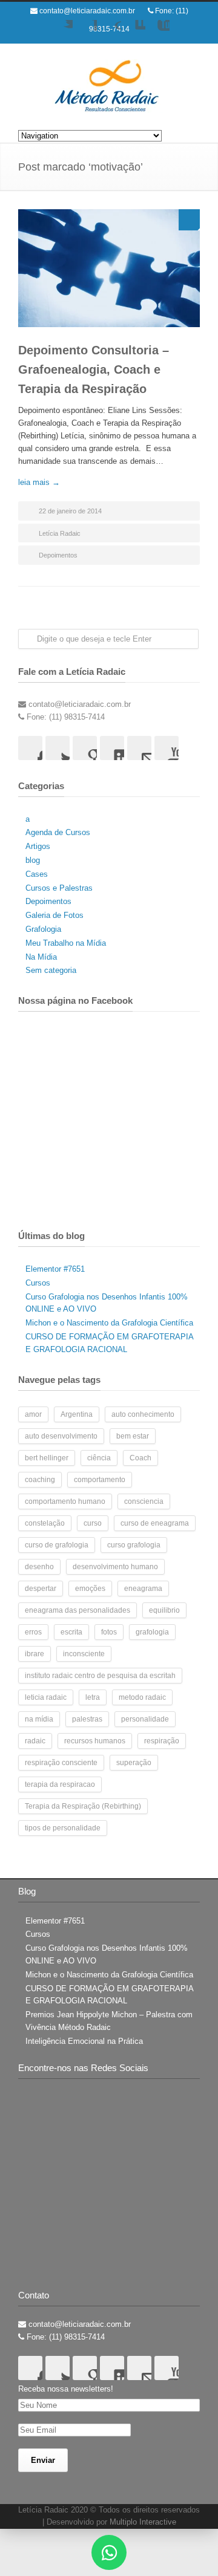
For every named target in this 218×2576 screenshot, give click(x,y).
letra (93, 1697)
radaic (35, 1741)
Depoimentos (58, 555)
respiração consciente (61, 1763)
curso (93, 1523)
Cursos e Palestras (59, 888)
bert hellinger (47, 1458)
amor (33, 1414)
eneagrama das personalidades (78, 1610)
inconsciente (84, 1654)
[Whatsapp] (109, 2552)
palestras (87, 1719)
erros (33, 1632)
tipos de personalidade (63, 1828)
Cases (37, 874)
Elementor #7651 (55, 1269)
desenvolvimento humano (115, 1567)
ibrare (35, 1654)
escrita (71, 1632)
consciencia (144, 1501)
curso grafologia (134, 1545)
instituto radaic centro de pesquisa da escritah (100, 1676)
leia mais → (39, 482)
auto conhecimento (143, 1414)
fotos (109, 1632)
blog (33, 860)
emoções (90, 1589)
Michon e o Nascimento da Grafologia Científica (109, 1323)
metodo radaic (142, 1697)
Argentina (77, 1414)
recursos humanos (95, 1741)
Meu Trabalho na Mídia (66, 943)
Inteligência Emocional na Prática (84, 2041)
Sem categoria (51, 970)
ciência (99, 1458)
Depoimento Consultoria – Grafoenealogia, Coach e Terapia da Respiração (94, 369)
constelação (45, 1523)
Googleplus (85, 748)
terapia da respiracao (60, 1784)
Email (139, 748)
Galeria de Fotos (54, 915)
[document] (109, 2552)
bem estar (133, 1436)
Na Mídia (41, 957)
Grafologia (43, 929)
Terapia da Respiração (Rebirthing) (83, 1806)
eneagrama (143, 1589)
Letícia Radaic (60, 533)
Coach (140, 1458)
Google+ (109, 32)
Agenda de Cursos (58, 832)
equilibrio (164, 1610)
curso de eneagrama (155, 1523)
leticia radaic (46, 1697)
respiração (162, 1741)
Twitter (61, 32)
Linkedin (133, 32)
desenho (39, 1567)
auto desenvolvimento (61, 1436)
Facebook (85, 32)
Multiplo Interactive (143, 2522)
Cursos (38, 1283)
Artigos (38, 846)
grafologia (152, 1632)
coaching (40, 1480)
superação (134, 1763)
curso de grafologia (57, 1545)
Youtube (157, 32)
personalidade (145, 1719)
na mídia (39, 1719)
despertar (41, 1589)
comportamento (100, 1480)
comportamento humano (65, 1501)
